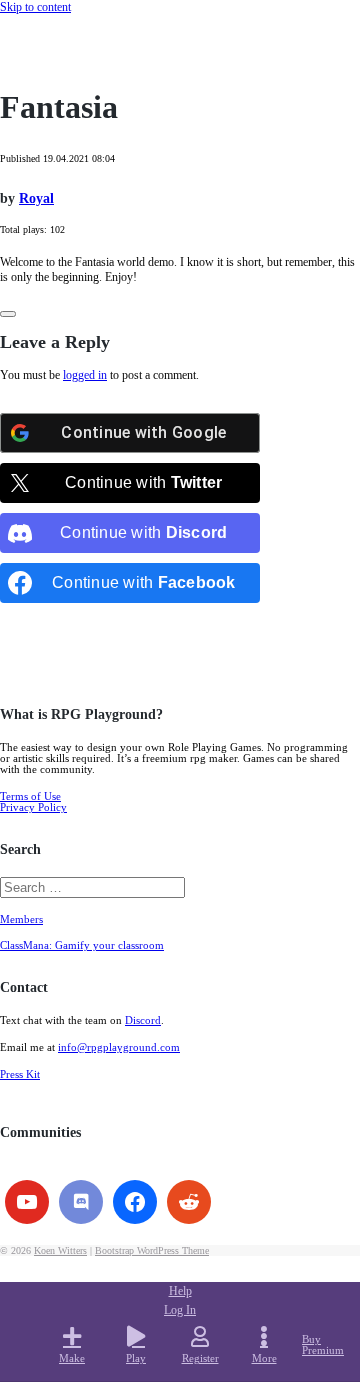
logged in (85, 375)
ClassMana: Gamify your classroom (82, 945)
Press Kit (20, 1074)
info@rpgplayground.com (119, 1047)
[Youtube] (27, 1202)
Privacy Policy (33, 807)
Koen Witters (60, 1250)
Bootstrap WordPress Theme (152, 1250)
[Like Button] (8, 314)
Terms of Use (30, 796)
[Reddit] (189, 1202)
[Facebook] (135, 1202)
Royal (36, 198)
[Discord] (81, 1202)
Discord (143, 1020)
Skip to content (35, 7)
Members (21, 919)
